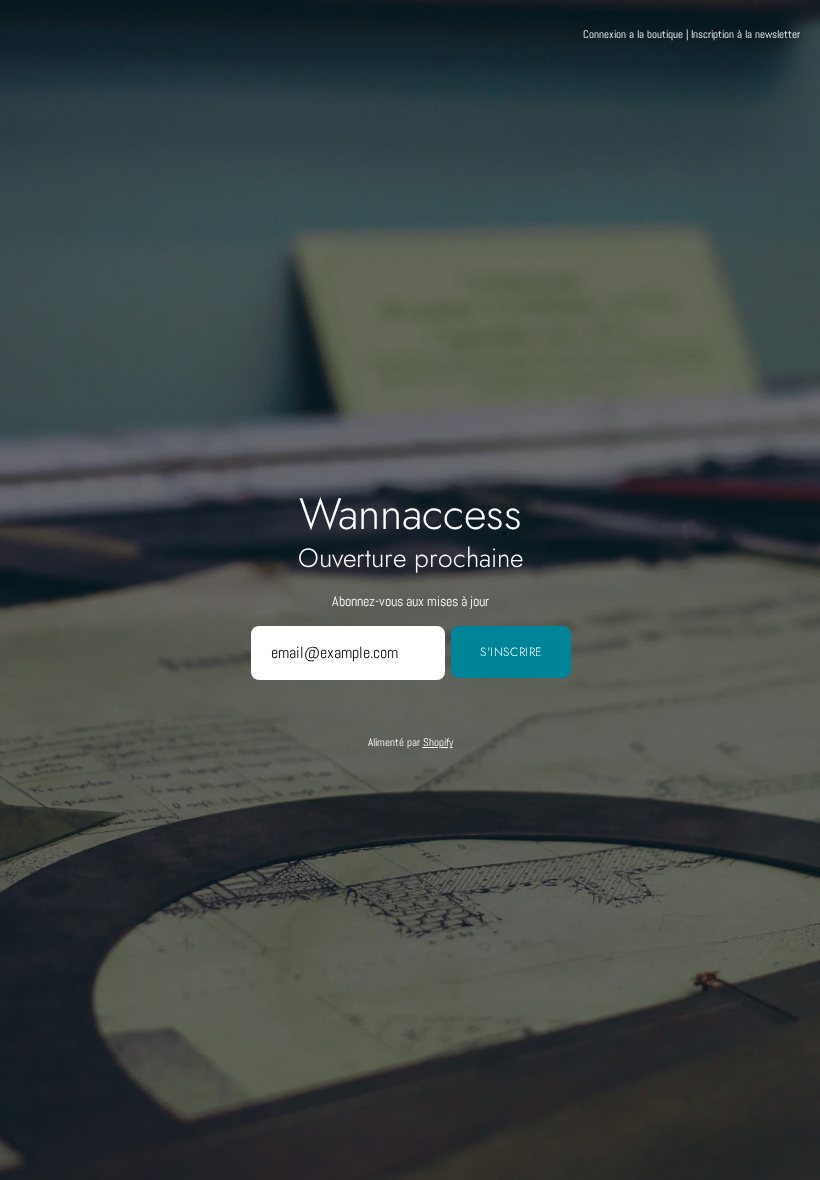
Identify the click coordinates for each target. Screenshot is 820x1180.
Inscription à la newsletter (745, 34)
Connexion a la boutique (633, 34)
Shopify (438, 742)
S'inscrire (511, 652)
